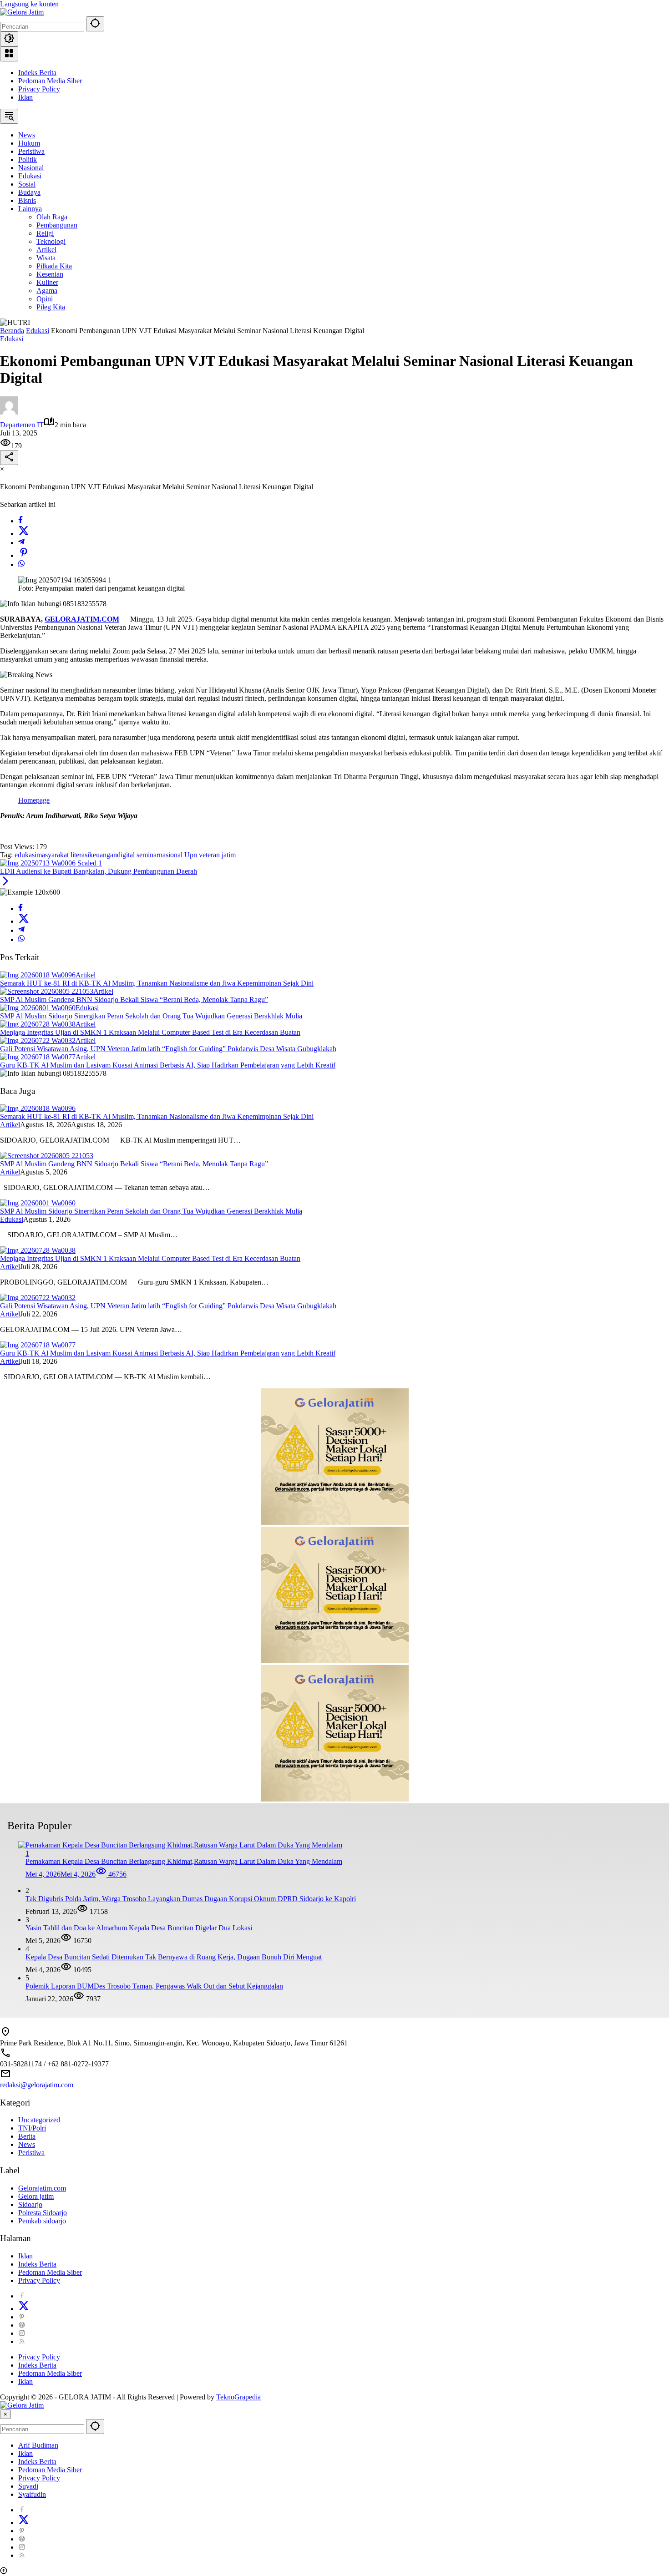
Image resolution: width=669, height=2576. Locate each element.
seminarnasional (160, 855)
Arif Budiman (38, 2445)
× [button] (5, 2414)
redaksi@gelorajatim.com (37, 2085)
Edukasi (12, 339)
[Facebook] (20, 521)
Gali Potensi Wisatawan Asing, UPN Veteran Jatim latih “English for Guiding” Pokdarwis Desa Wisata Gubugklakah (168, 1049)
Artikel (86, 975)
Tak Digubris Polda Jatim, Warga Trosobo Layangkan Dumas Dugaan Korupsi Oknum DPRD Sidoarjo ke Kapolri (191, 1899)
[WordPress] (22, 2325)
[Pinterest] (22, 2317)
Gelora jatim (36, 2196)
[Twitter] (24, 534)
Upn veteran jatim (210, 855)
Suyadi (28, 2486)
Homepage (34, 800)
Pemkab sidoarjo (42, 2221)
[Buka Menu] (9, 54)
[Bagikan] (9, 458)
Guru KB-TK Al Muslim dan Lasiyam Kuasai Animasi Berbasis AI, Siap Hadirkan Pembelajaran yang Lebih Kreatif (168, 1065)
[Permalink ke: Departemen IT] (9, 412)
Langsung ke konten (29, 4)
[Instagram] (22, 2333)
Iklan (25, 97)
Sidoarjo (30, 2204)
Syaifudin (32, 2494)
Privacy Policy (39, 89)
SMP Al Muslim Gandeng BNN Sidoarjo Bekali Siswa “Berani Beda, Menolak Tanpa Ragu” (134, 1000)
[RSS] (22, 2341)
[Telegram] (21, 543)
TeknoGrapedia (238, 2397)
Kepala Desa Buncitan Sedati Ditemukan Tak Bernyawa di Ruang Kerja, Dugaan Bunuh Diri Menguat (174, 1957)
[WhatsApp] (21, 564)
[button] (95, 24)
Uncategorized (39, 2120)
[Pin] (24, 555)
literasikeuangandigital (103, 855)
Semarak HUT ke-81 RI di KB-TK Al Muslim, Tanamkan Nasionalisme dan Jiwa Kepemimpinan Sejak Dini (157, 983)
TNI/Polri (32, 2128)
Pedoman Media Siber (50, 81)
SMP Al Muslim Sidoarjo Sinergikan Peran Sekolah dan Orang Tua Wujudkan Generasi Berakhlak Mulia (151, 1016)
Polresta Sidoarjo (43, 2213)
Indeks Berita (37, 73)
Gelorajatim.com (42, 2188)
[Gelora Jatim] (22, 12)
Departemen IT (22, 425)
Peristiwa (31, 2153)
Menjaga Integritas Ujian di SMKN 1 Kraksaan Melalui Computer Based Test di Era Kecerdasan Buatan (150, 1032)
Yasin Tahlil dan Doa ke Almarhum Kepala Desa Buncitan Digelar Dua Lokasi (139, 1928)
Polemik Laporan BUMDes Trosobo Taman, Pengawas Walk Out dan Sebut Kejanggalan (154, 1986)
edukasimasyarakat (42, 855)
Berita (27, 2136)
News (27, 2144)
